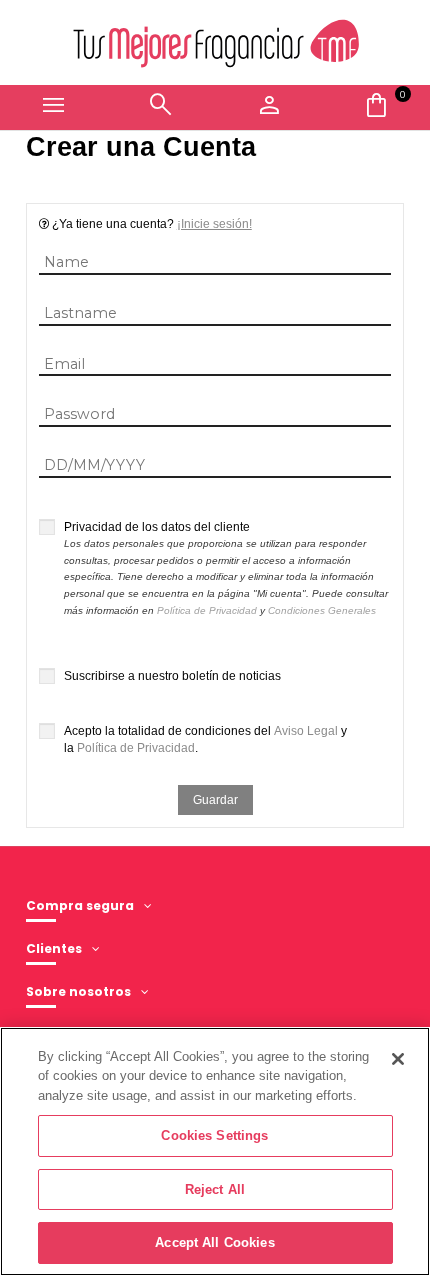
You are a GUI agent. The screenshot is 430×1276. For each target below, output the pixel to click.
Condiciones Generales (322, 610)
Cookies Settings (214, 1135)
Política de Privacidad (207, 610)
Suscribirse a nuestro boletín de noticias (172, 676)
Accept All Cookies (214, 1242)
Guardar (215, 800)
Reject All (215, 1189)
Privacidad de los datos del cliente (226, 568)
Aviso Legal (306, 731)
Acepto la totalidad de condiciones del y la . (205, 739)
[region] (215, 1151)
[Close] (398, 1059)
